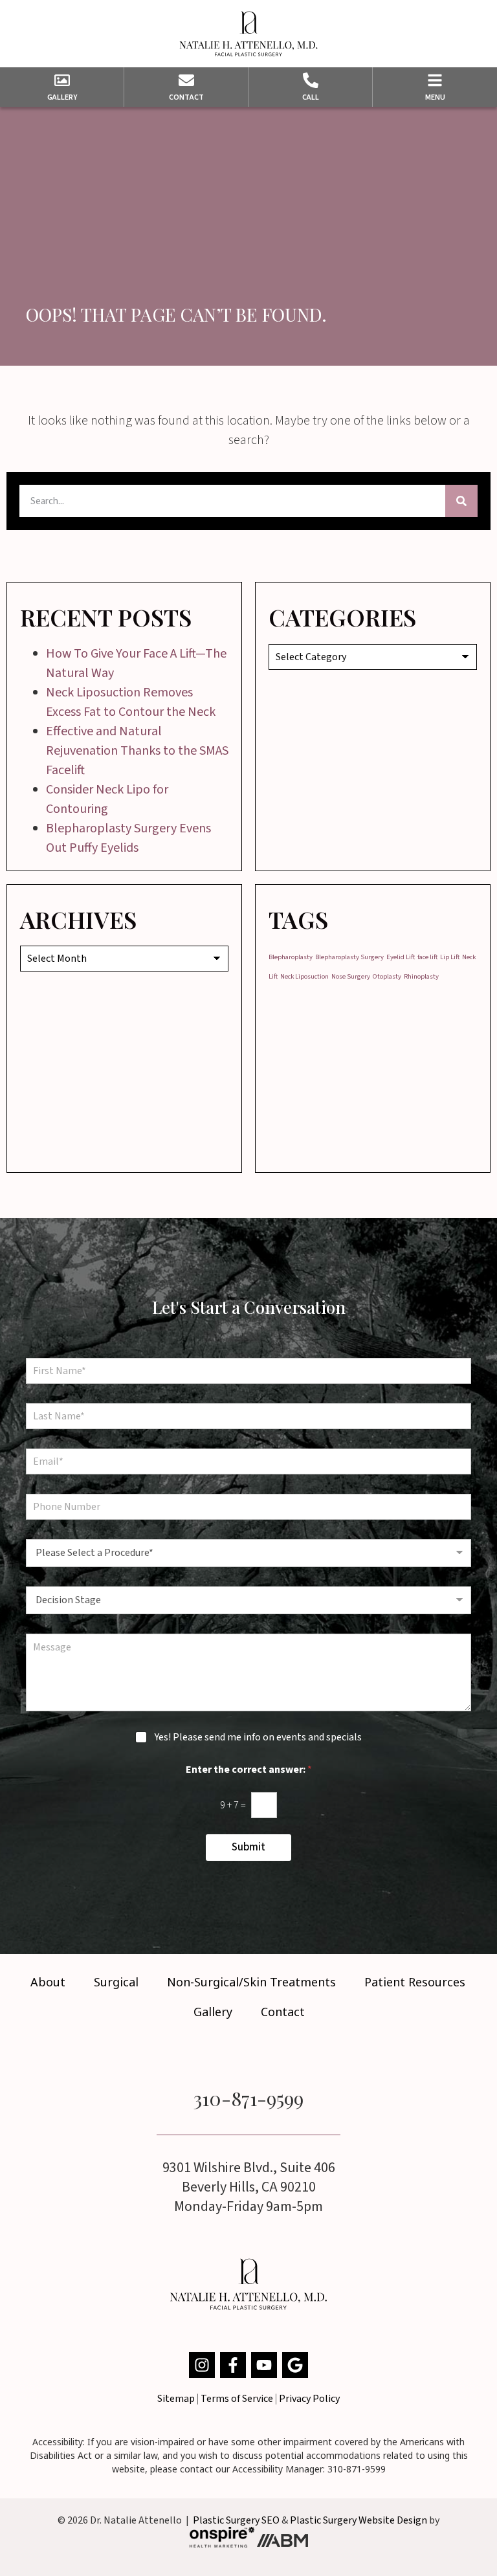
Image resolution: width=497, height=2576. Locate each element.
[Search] (461, 501)
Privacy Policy (309, 2399)
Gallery (213, 2012)
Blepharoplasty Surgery (349, 957)
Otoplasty (387, 976)
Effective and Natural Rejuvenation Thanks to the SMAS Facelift (137, 751)
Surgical (116, 1982)
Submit (248, 1847)
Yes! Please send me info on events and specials (258, 1738)
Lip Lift (450, 957)
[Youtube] (264, 2365)
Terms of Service (237, 2399)
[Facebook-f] (233, 2365)
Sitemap (176, 2399)
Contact (283, 2012)
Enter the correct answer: (249, 1770)
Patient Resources (415, 1982)
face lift (427, 957)
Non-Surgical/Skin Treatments (251, 1982)
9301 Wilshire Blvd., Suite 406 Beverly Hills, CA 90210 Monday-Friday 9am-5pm (249, 2187)
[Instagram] (202, 2365)
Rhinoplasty (421, 976)
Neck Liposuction (304, 976)
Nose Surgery (351, 976)
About (48, 1982)
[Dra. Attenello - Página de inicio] (248, 34)
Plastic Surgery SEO (236, 2520)
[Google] (295, 2365)
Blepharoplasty (291, 957)
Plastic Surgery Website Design (359, 2520)
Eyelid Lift (401, 957)
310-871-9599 (248, 2098)
